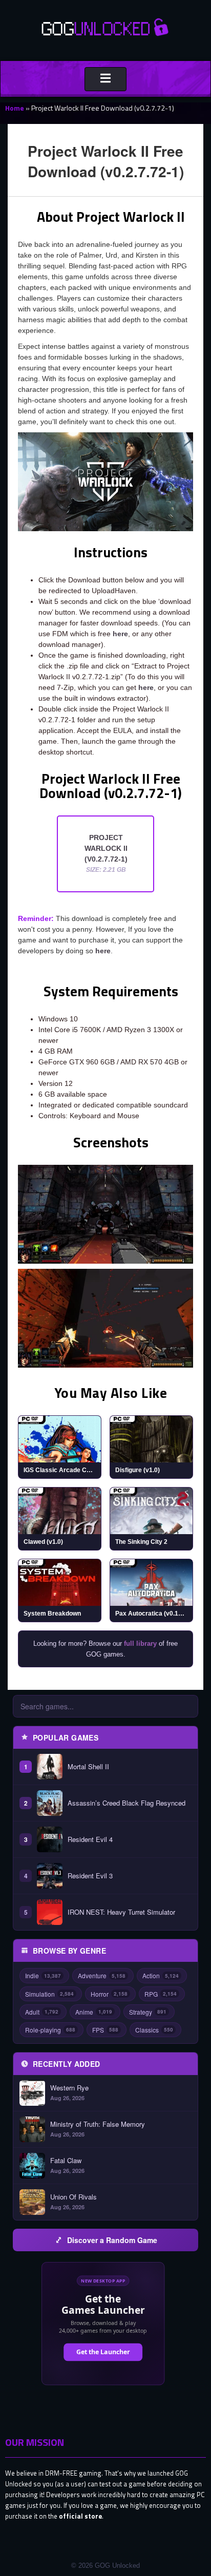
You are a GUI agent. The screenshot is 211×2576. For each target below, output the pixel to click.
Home (15, 108)
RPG (161, 1994)
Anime (94, 2012)
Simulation (49, 1994)
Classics (154, 2030)
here (120, 634)
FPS (105, 2030)
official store (80, 2516)
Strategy (148, 2012)
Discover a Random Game (112, 2240)
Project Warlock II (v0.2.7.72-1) (106, 853)
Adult (42, 2012)
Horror (109, 1994)
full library (140, 1643)
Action (161, 1975)
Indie (43, 1975)
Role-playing (50, 2030)
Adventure (102, 1975)
